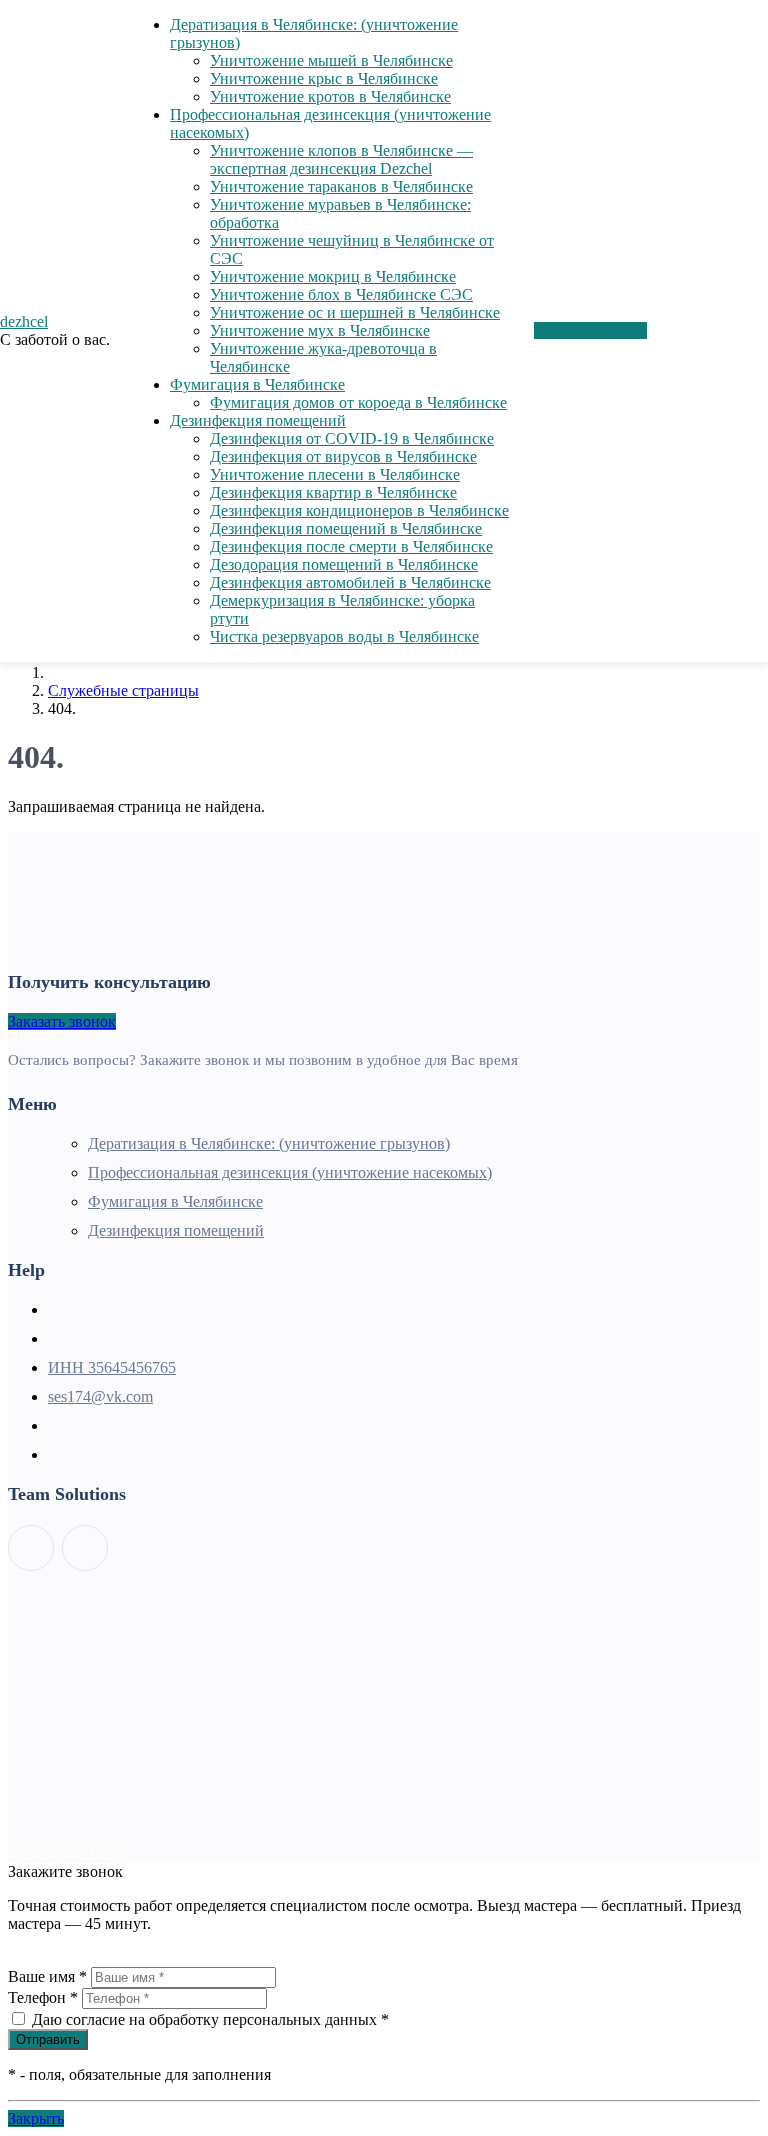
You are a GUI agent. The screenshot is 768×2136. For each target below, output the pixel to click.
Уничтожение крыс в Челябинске (324, 78)
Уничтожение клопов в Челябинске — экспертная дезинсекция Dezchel (341, 159)
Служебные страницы (123, 690)
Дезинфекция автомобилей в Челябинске (350, 582)
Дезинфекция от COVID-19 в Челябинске (352, 438)
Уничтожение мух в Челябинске (320, 330)
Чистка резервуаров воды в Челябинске (344, 636)
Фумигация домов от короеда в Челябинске (358, 402)
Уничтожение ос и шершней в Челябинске (355, 312)
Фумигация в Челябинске (257, 384)
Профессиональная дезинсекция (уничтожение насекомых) (290, 1172)
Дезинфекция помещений (258, 420)
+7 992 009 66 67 (590, 330)
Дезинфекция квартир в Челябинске (333, 492)
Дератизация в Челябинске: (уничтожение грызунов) (269, 1143)
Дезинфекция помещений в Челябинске (346, 528)
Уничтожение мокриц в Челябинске (333, 276)
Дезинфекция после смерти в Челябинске (351, 546)
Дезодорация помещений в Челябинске (344, 564)
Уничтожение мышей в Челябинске (331, 60)
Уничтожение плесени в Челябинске (335, 474)
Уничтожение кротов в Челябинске (330, 96)
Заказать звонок (62, 1021)
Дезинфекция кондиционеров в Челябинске (359, 510)
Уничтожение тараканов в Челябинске (341, 186)
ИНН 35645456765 (112, 1367)
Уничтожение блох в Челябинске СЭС (341, 294)
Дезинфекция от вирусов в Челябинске (343, 456)
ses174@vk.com (100, 1396)
